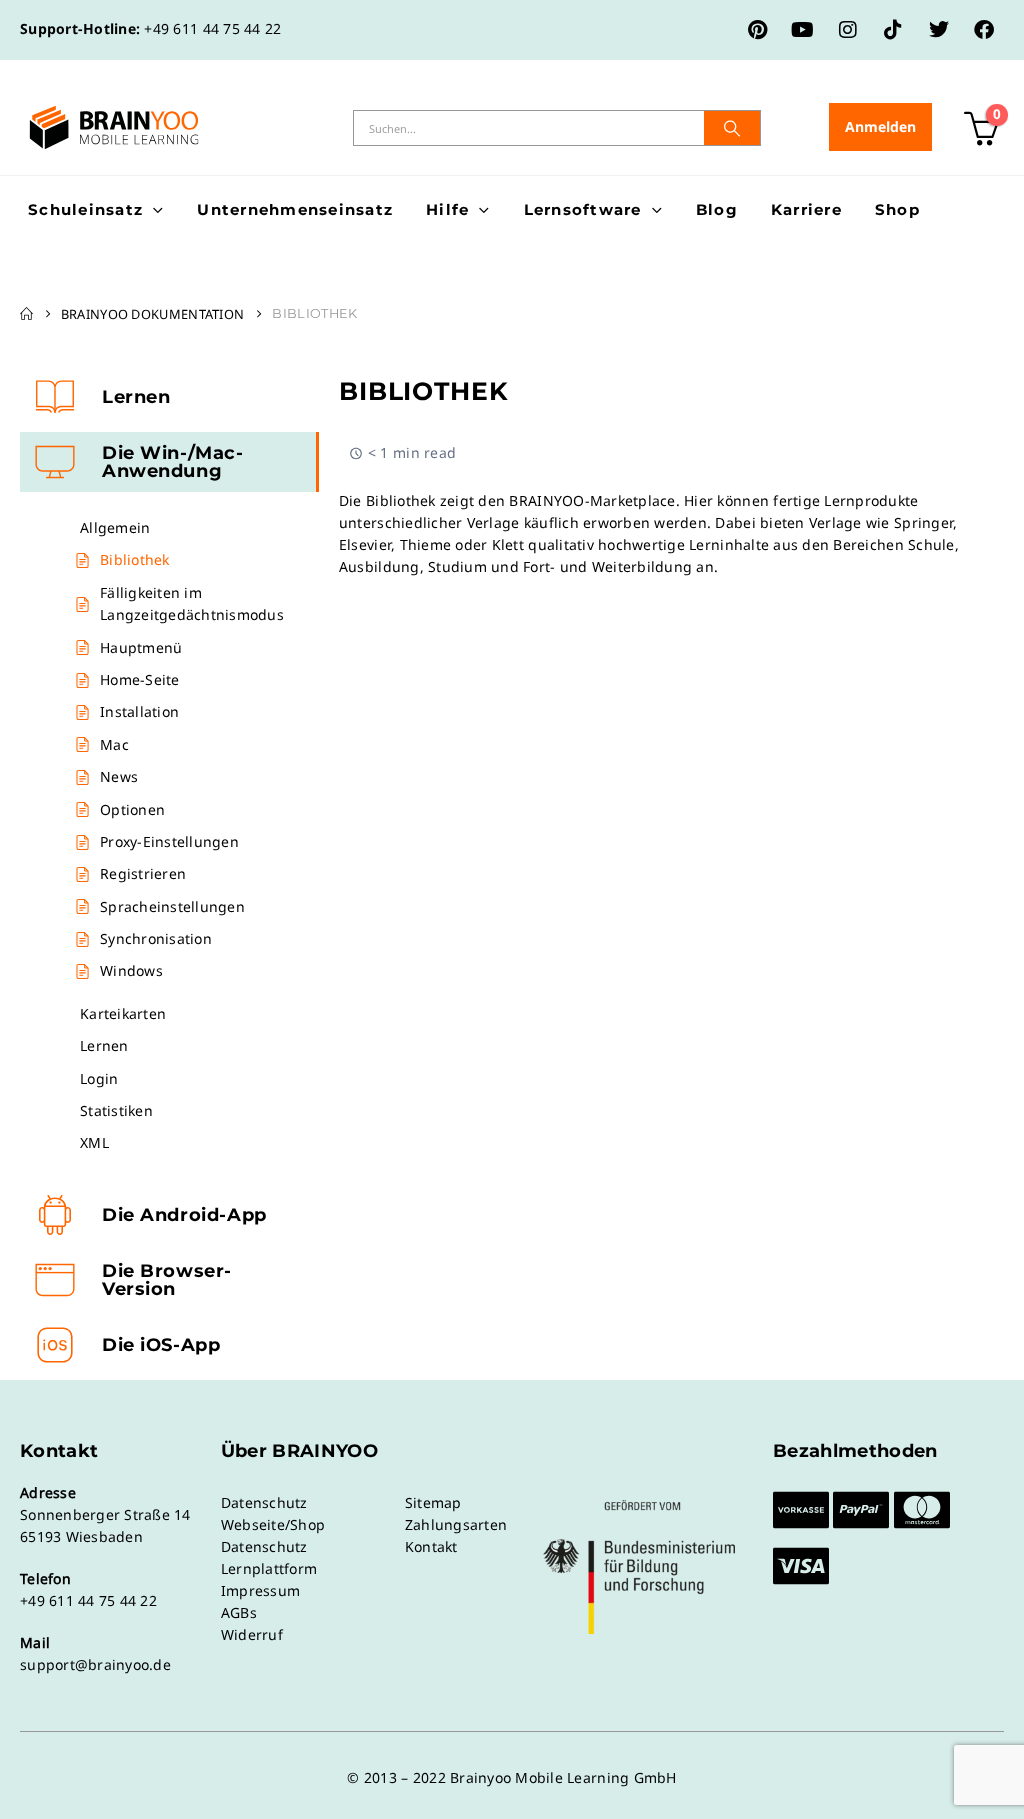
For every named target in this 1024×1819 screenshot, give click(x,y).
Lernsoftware (583, 209)
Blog (717, 209)
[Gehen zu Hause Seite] (26, 314)
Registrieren (143, 873)
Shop (897, 209)
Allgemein (115, 527)
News (119, 776)
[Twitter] (939, 30)
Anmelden (880, 126)
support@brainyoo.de (95, 1664)
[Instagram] (848, 30)
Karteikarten (123, 1013)
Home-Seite (140, 679)
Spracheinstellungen (172, 906)
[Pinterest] (758, 30)
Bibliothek (135, 559)
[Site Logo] (114, 127)
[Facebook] (984, 30)
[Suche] (732, 128)
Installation (139, 711)
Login (99, 1078)
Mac (114, 744)
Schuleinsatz (85, 209)
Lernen (104, 1045)
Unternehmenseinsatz (295, 209)
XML (94, 1142)
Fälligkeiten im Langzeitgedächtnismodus (192, 603)
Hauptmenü (141, 647)
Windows (131, 970)
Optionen (132, 809)
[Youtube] (803, 30)
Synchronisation (156, 938)
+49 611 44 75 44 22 (212, 28)
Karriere (806, 209)
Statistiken (116, 1110)
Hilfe (447, 209)
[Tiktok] (893, 30)
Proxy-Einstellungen (169, 841)
